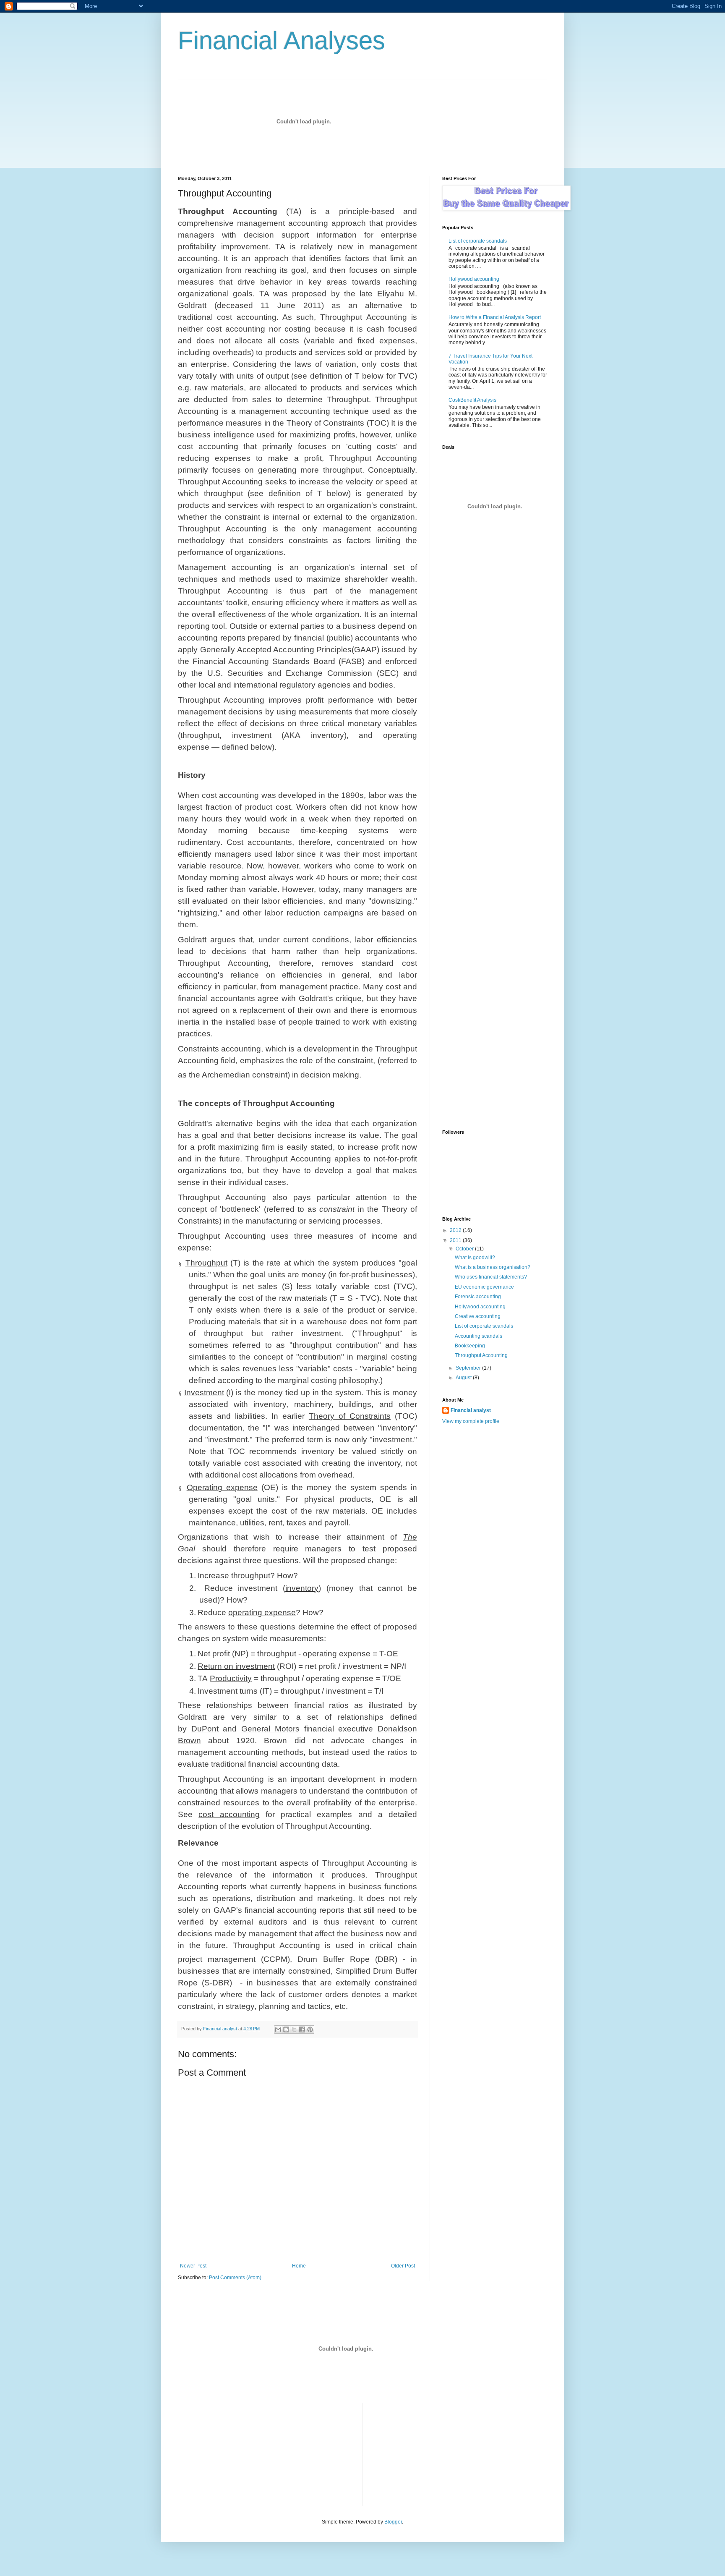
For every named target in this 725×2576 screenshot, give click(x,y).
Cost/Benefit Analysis (472, 400)
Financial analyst (471, 1410)
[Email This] (278, 2029)
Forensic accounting (478, 1297)
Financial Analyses (282, 41)
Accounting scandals (479, 1336)
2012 (456, 1230)
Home (299, 2266)
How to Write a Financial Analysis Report (495, 317)
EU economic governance (484, 1287)
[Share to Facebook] (302, 2029)
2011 (456, 1240)
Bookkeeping (470, 1346)
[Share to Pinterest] (310, 2029)
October (465, 1249)
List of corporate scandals (478, 241)
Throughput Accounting (481, 1355)
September (469, 1368)
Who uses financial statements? (491, 1277)
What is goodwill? (475, 1258)
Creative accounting (478, 1316)
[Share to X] (294, 2029)
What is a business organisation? (493, 1267)
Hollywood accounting (474, 279)
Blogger (393, 2522)
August (464, 1378)
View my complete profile (471, 1421)
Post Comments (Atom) (235, 2278)
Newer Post (193, 2266)
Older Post (403, 2266)
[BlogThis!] (286, 2029)
